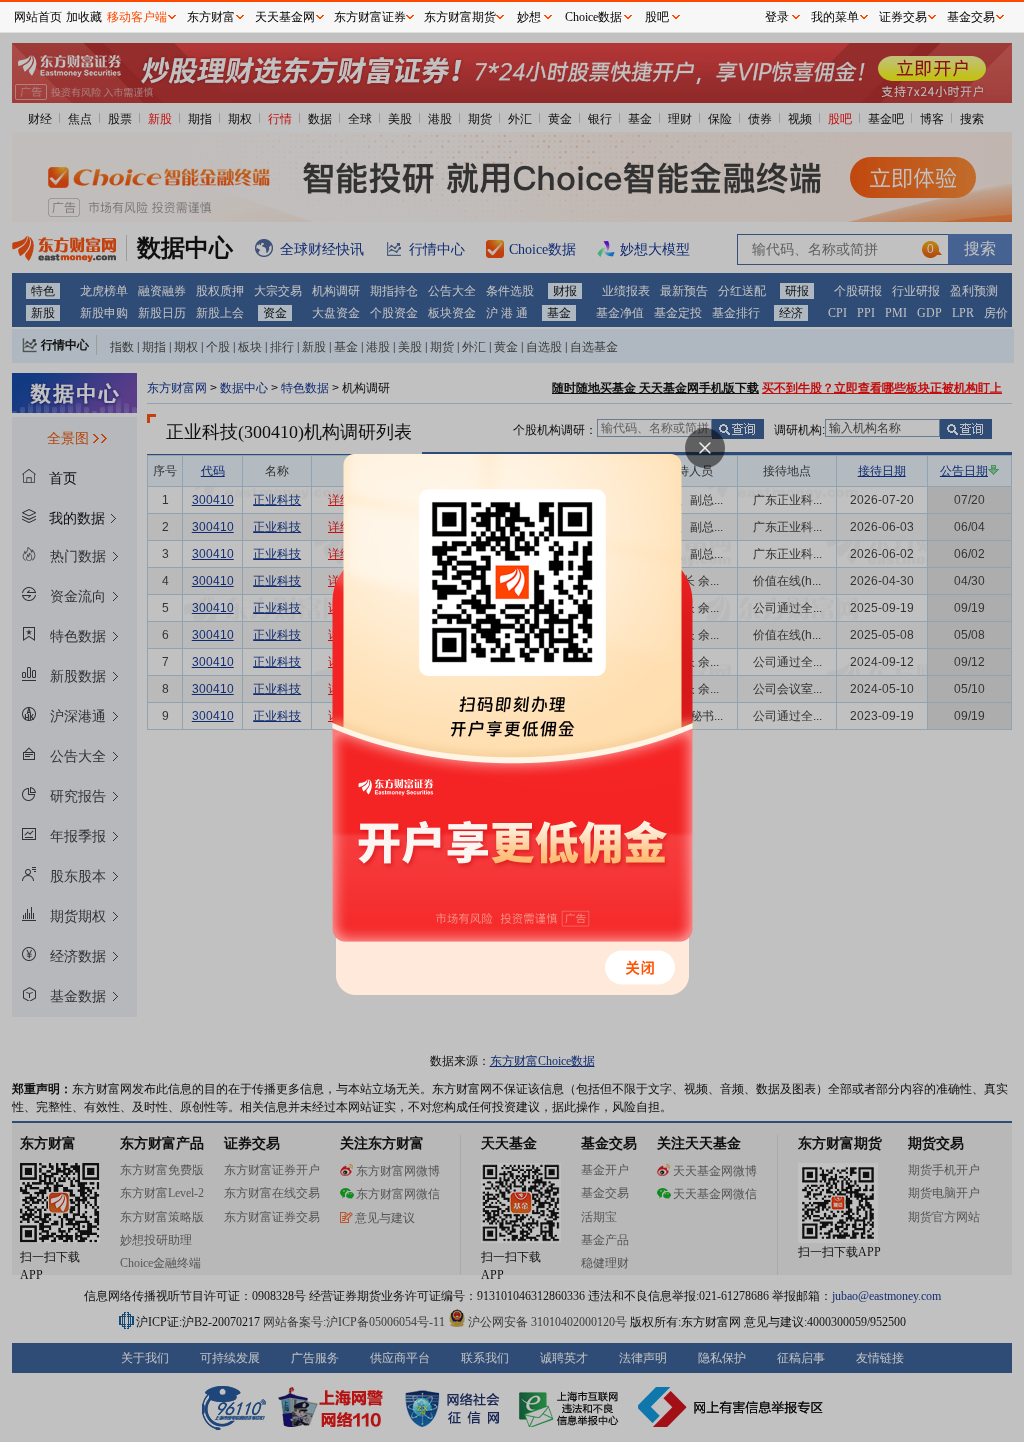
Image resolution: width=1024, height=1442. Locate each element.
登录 (777, 17)
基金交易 (971, 17)
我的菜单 (835, 17)
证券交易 (903, 17)
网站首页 (38, 17)
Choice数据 (593, 17)
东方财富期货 (460, 17)
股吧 (657, 17)
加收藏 (84, 17)
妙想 (529, 17)
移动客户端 (137, 17)
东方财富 (211, 17)
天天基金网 (285, 17)
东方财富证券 (370, 17)
